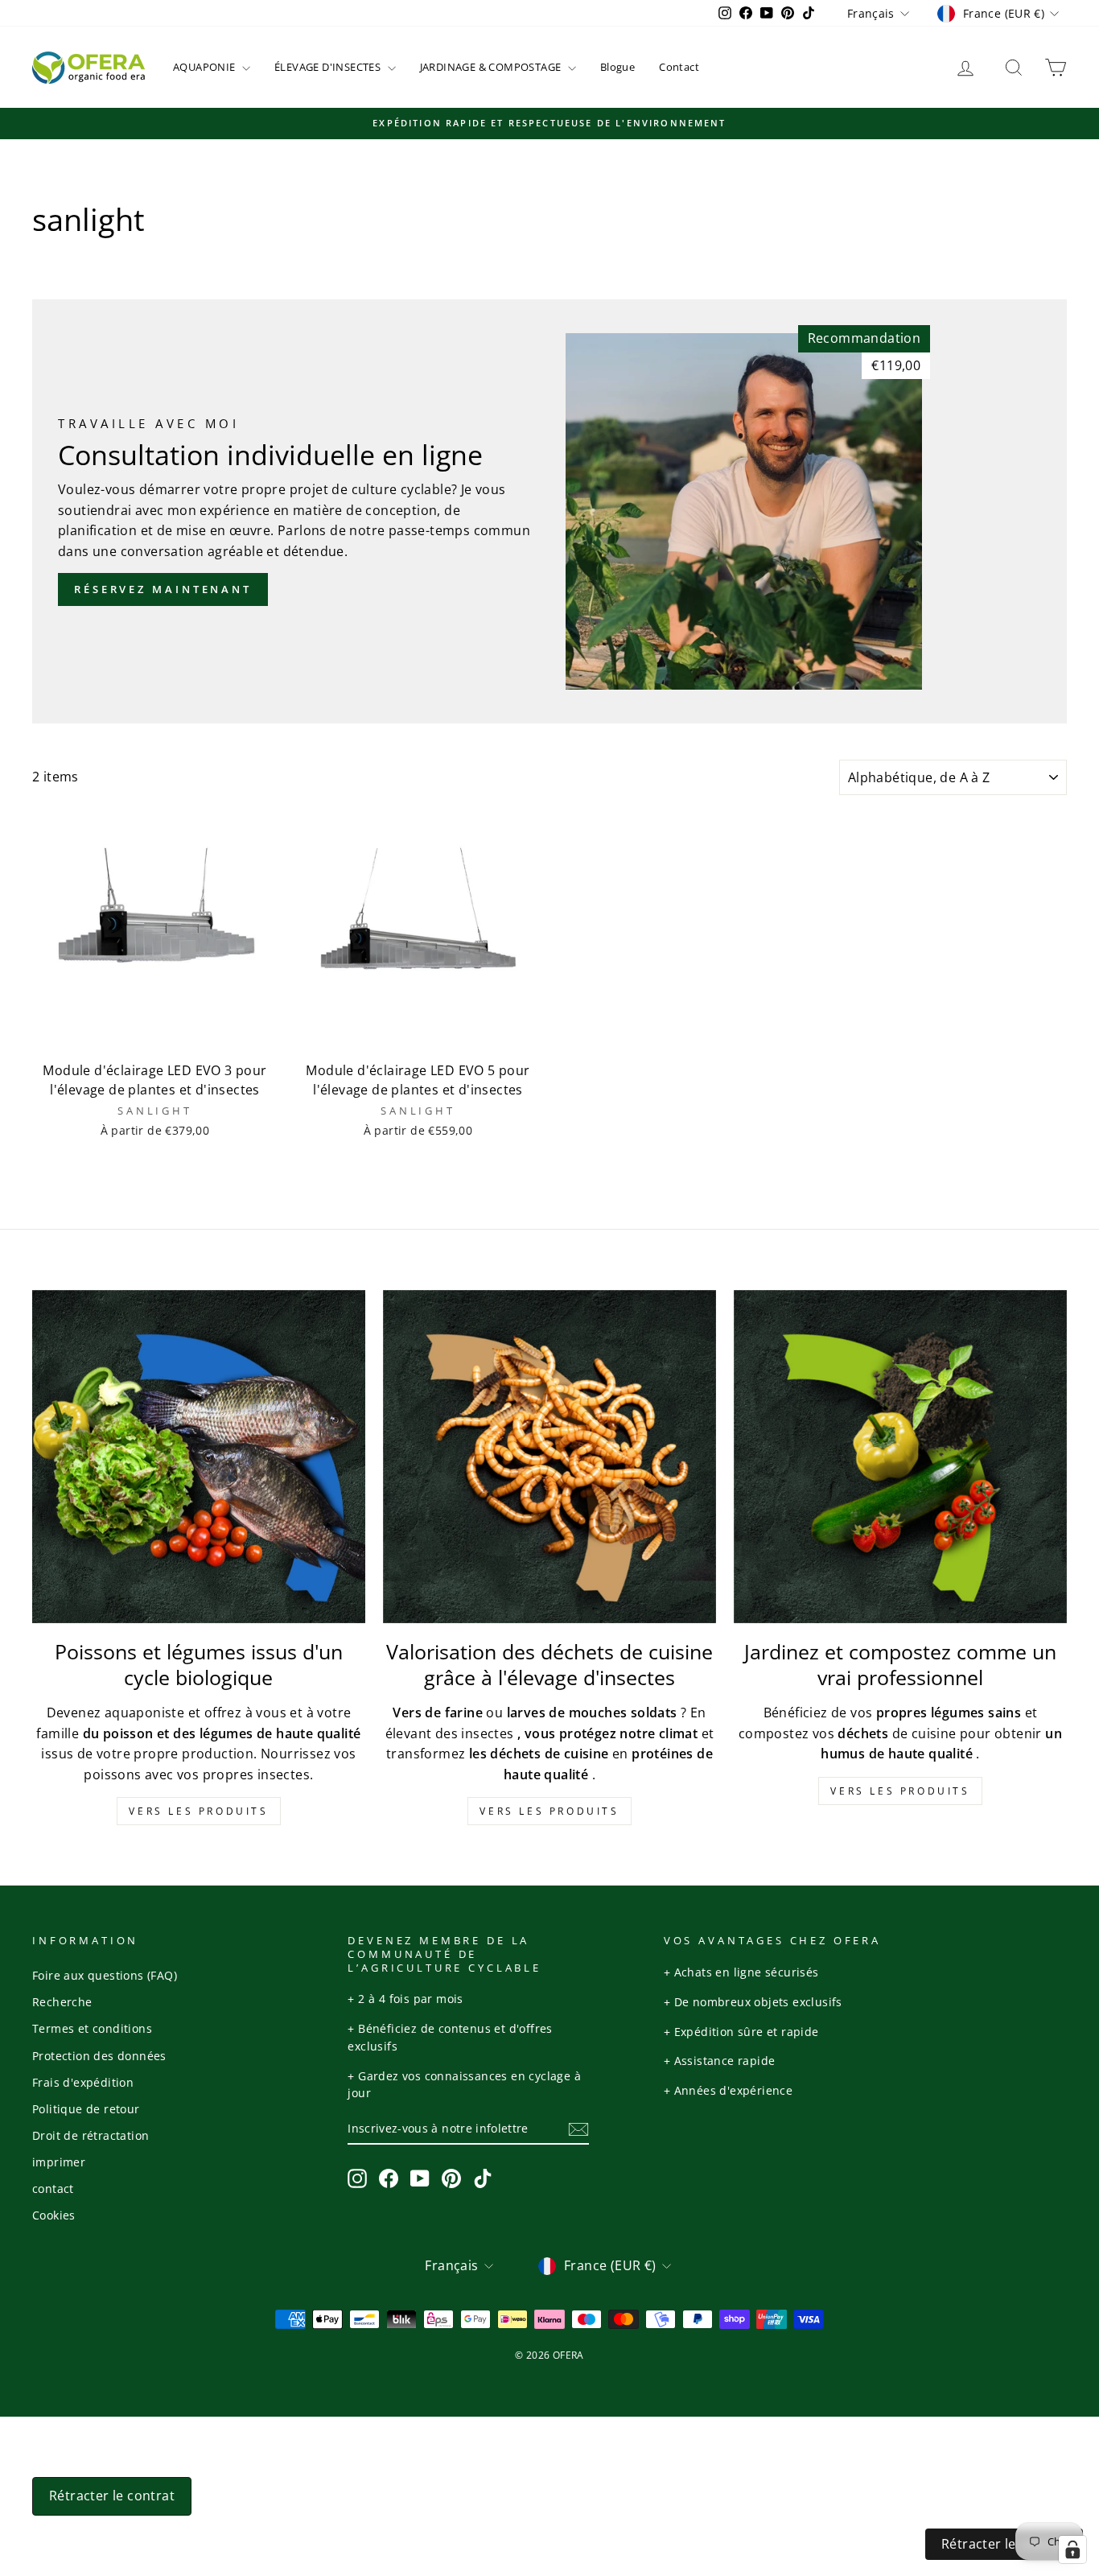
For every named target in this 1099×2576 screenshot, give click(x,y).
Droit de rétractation (91, 2135)
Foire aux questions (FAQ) (105, 1975)
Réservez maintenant (163, 589)
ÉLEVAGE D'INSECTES (329, 67)
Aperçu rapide (154, 1036)
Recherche (62, 2002)
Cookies (54, 2215)
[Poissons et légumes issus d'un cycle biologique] (199, 1457)
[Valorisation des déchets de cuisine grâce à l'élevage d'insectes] (549, 1457)
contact (53, 2189)
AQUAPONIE (206, 67)
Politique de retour (86, 2109)
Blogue (617, 67)
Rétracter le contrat (112, 2496)
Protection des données (99, 2056)
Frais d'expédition (83, 2082)
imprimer (59, 2162)
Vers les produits (198, 1811)
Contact (679, 67)
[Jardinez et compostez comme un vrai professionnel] (900, 1457)
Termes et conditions (92, 2028)
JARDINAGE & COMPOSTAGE (492, 67)
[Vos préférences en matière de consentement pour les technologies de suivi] (1072, 2549)
